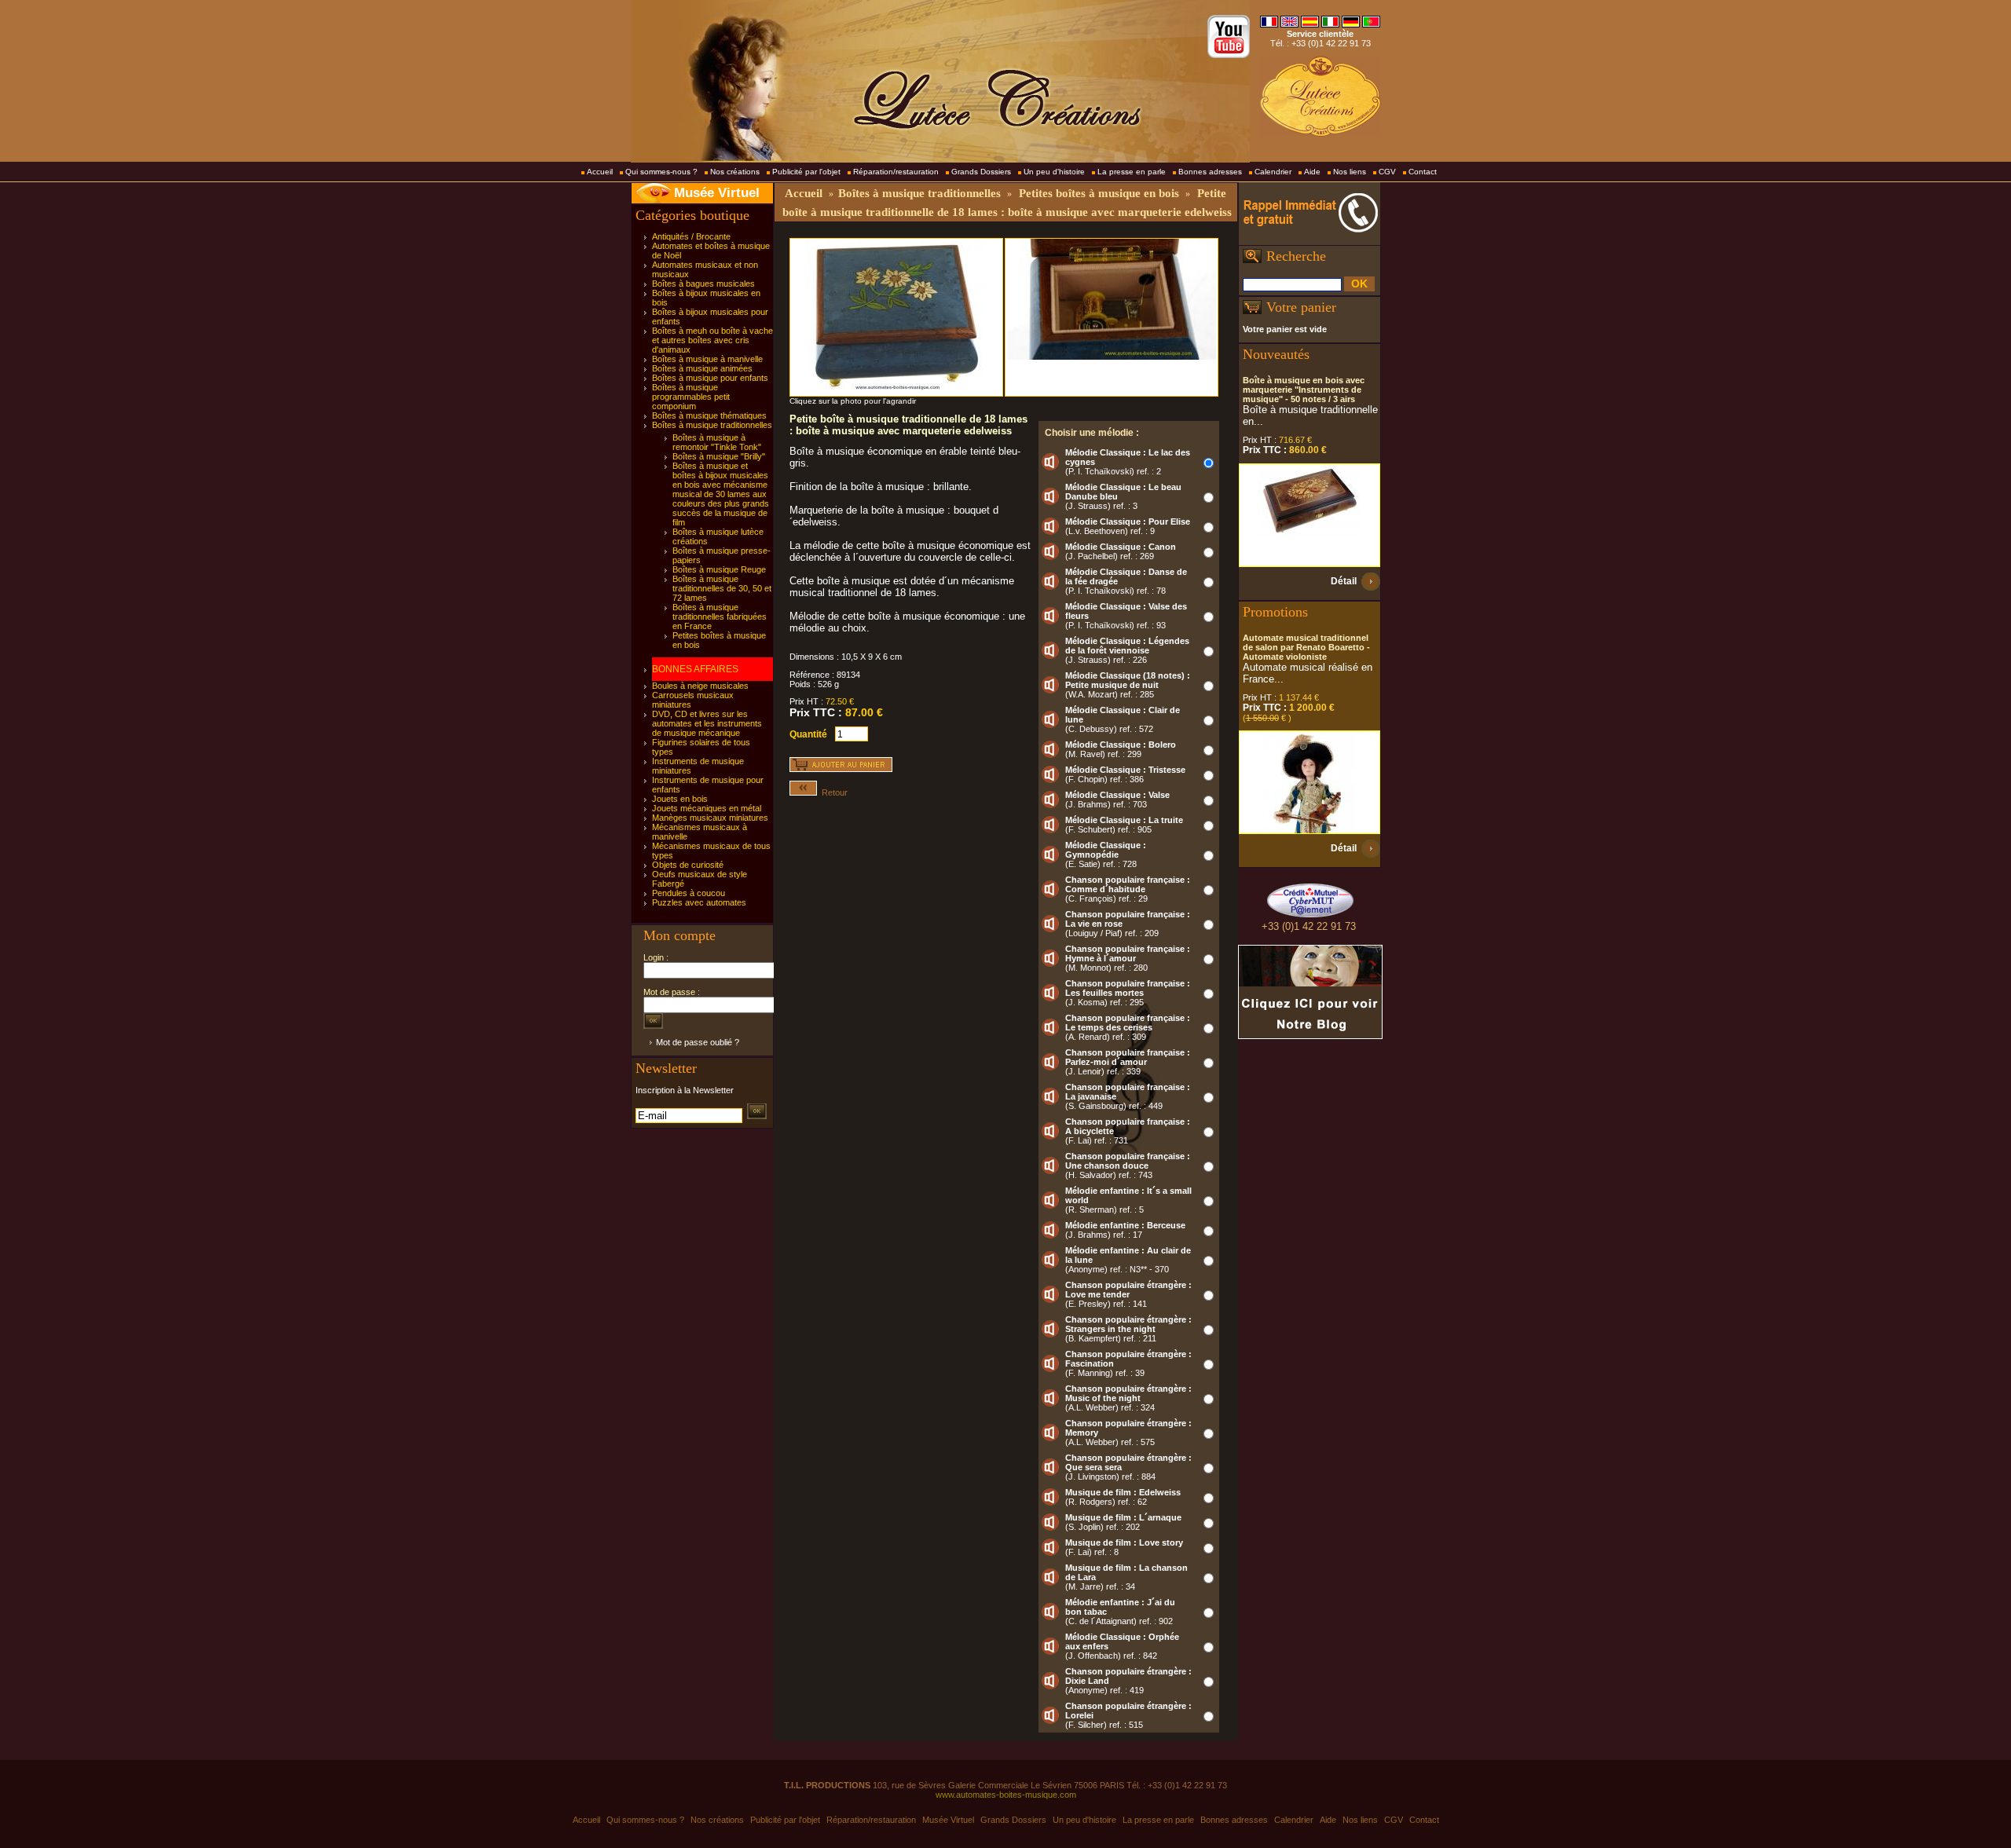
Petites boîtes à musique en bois (1099, 193)
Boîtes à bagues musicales (703, 284)
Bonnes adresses (1210, 172)
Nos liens (1350, 172)
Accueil (600, 172)
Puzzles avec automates (699, 902)
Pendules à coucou (689, 893)
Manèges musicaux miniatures (710, 818)
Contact (1423, 172)
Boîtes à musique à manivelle (707, 359)
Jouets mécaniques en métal (707, 808)
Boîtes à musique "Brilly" (719, 456)
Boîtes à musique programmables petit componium (691, 397)
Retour (832, 792)
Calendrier (1273, 172)
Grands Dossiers (981, 172)
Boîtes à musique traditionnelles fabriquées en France (720, 617)
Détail (1344, 581)
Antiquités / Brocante (691, 236)
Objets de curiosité (688, 865)
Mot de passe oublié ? (698, 1042)
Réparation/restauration (896, 172)
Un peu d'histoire (1054, 172)
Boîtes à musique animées (702, 368)
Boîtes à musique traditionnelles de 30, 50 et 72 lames (722, 588)
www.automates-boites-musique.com (1006, 1795)
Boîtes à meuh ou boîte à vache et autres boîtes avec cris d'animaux (712, 340)
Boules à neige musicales (700, 686)
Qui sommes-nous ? (661, 172)
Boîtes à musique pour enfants (710, 378)
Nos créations (735, 172)
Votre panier (1301, 307)
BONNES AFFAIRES (695, 669)
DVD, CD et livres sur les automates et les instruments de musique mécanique (707, 723)
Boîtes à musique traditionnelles (712, 425)
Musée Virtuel (717, 193)
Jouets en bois (680, 799)
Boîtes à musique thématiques (709, 415)
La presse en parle (1132, 172)
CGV (1387, 172)
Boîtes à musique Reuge (719, 569)
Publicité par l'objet (806, 172)
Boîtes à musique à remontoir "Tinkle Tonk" (717, 442)
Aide (1312, 172)
